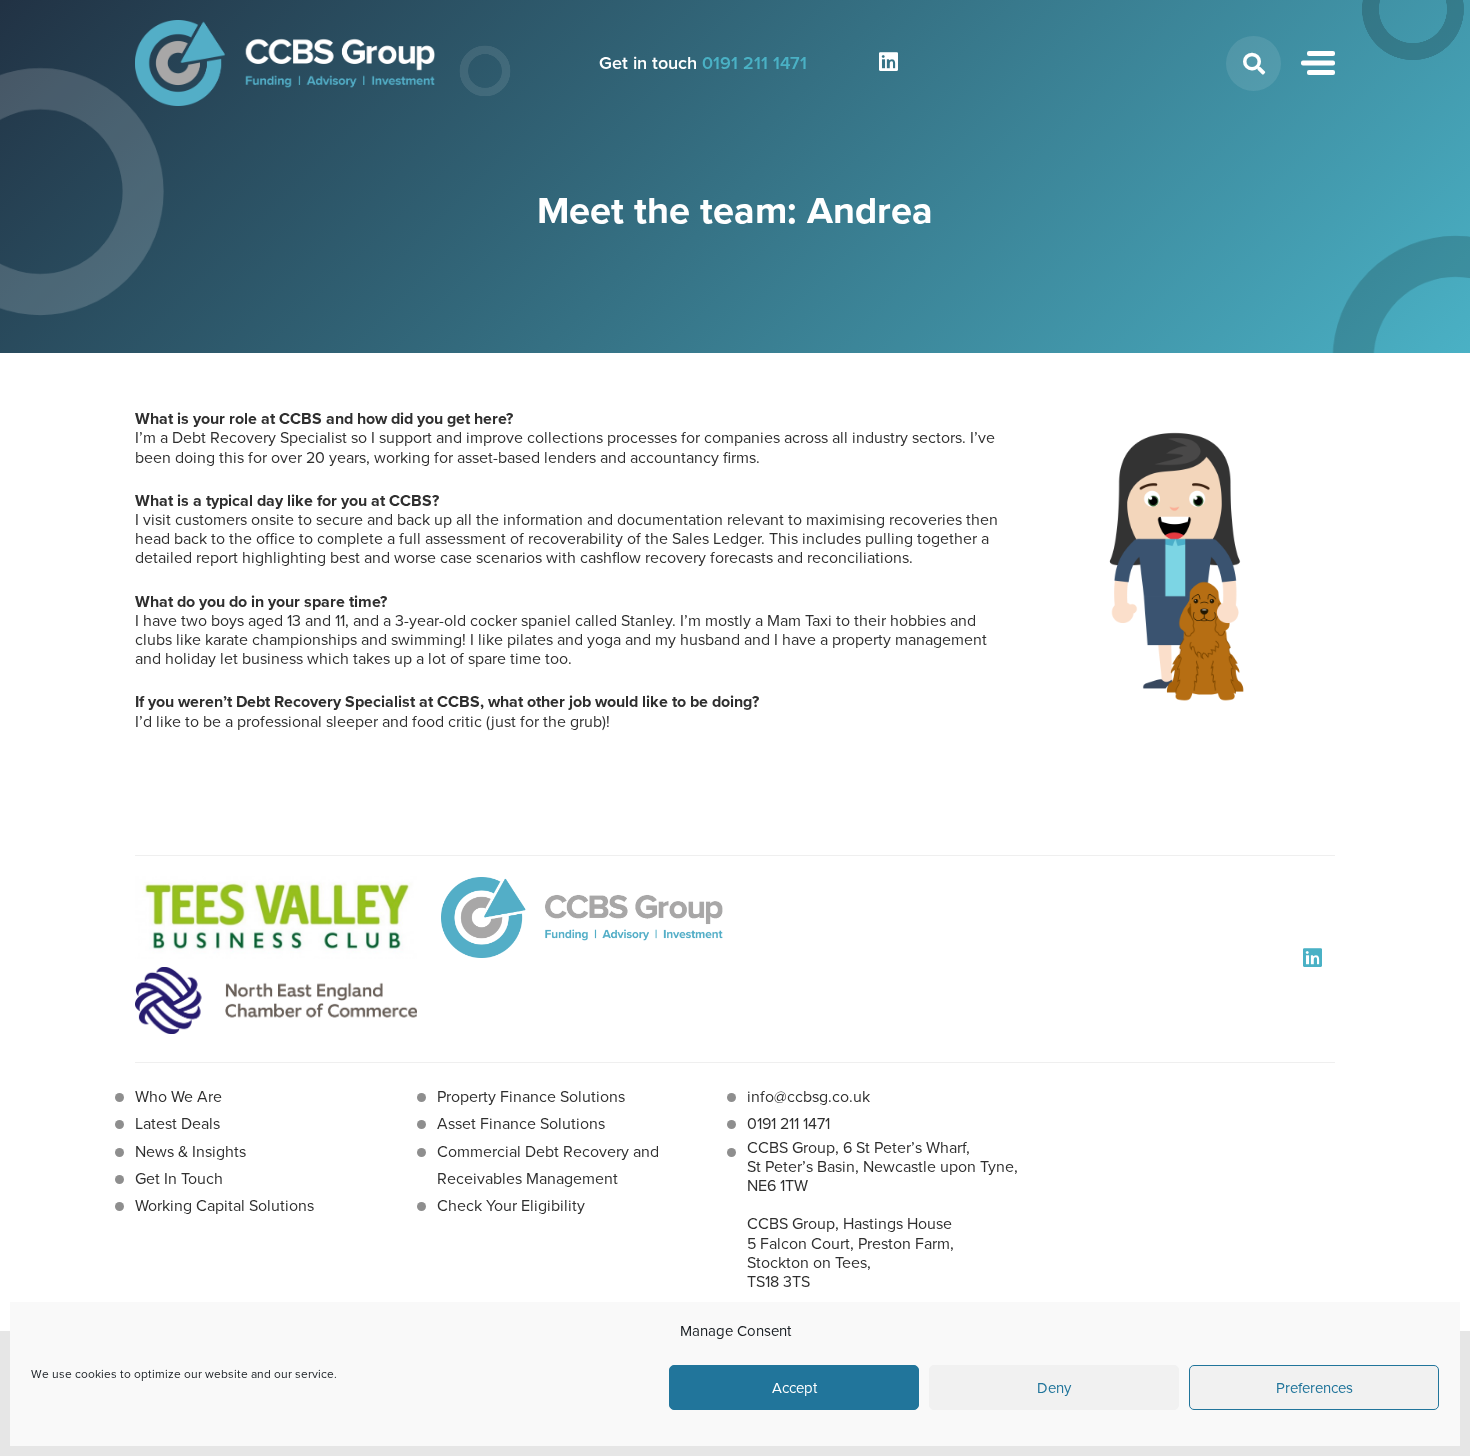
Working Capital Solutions (224, 1205)
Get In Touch (179, 1178)
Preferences (1314, 1388)
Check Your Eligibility (511, 1205)
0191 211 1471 (754, 63)
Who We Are (178, 1096)
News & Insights (190, 1151)
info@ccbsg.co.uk (808, 1096)
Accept (794, 1388)
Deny (1054, 1388)
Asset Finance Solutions (521, 1123)
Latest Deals (177, 1123)
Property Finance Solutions (531, 1096)
